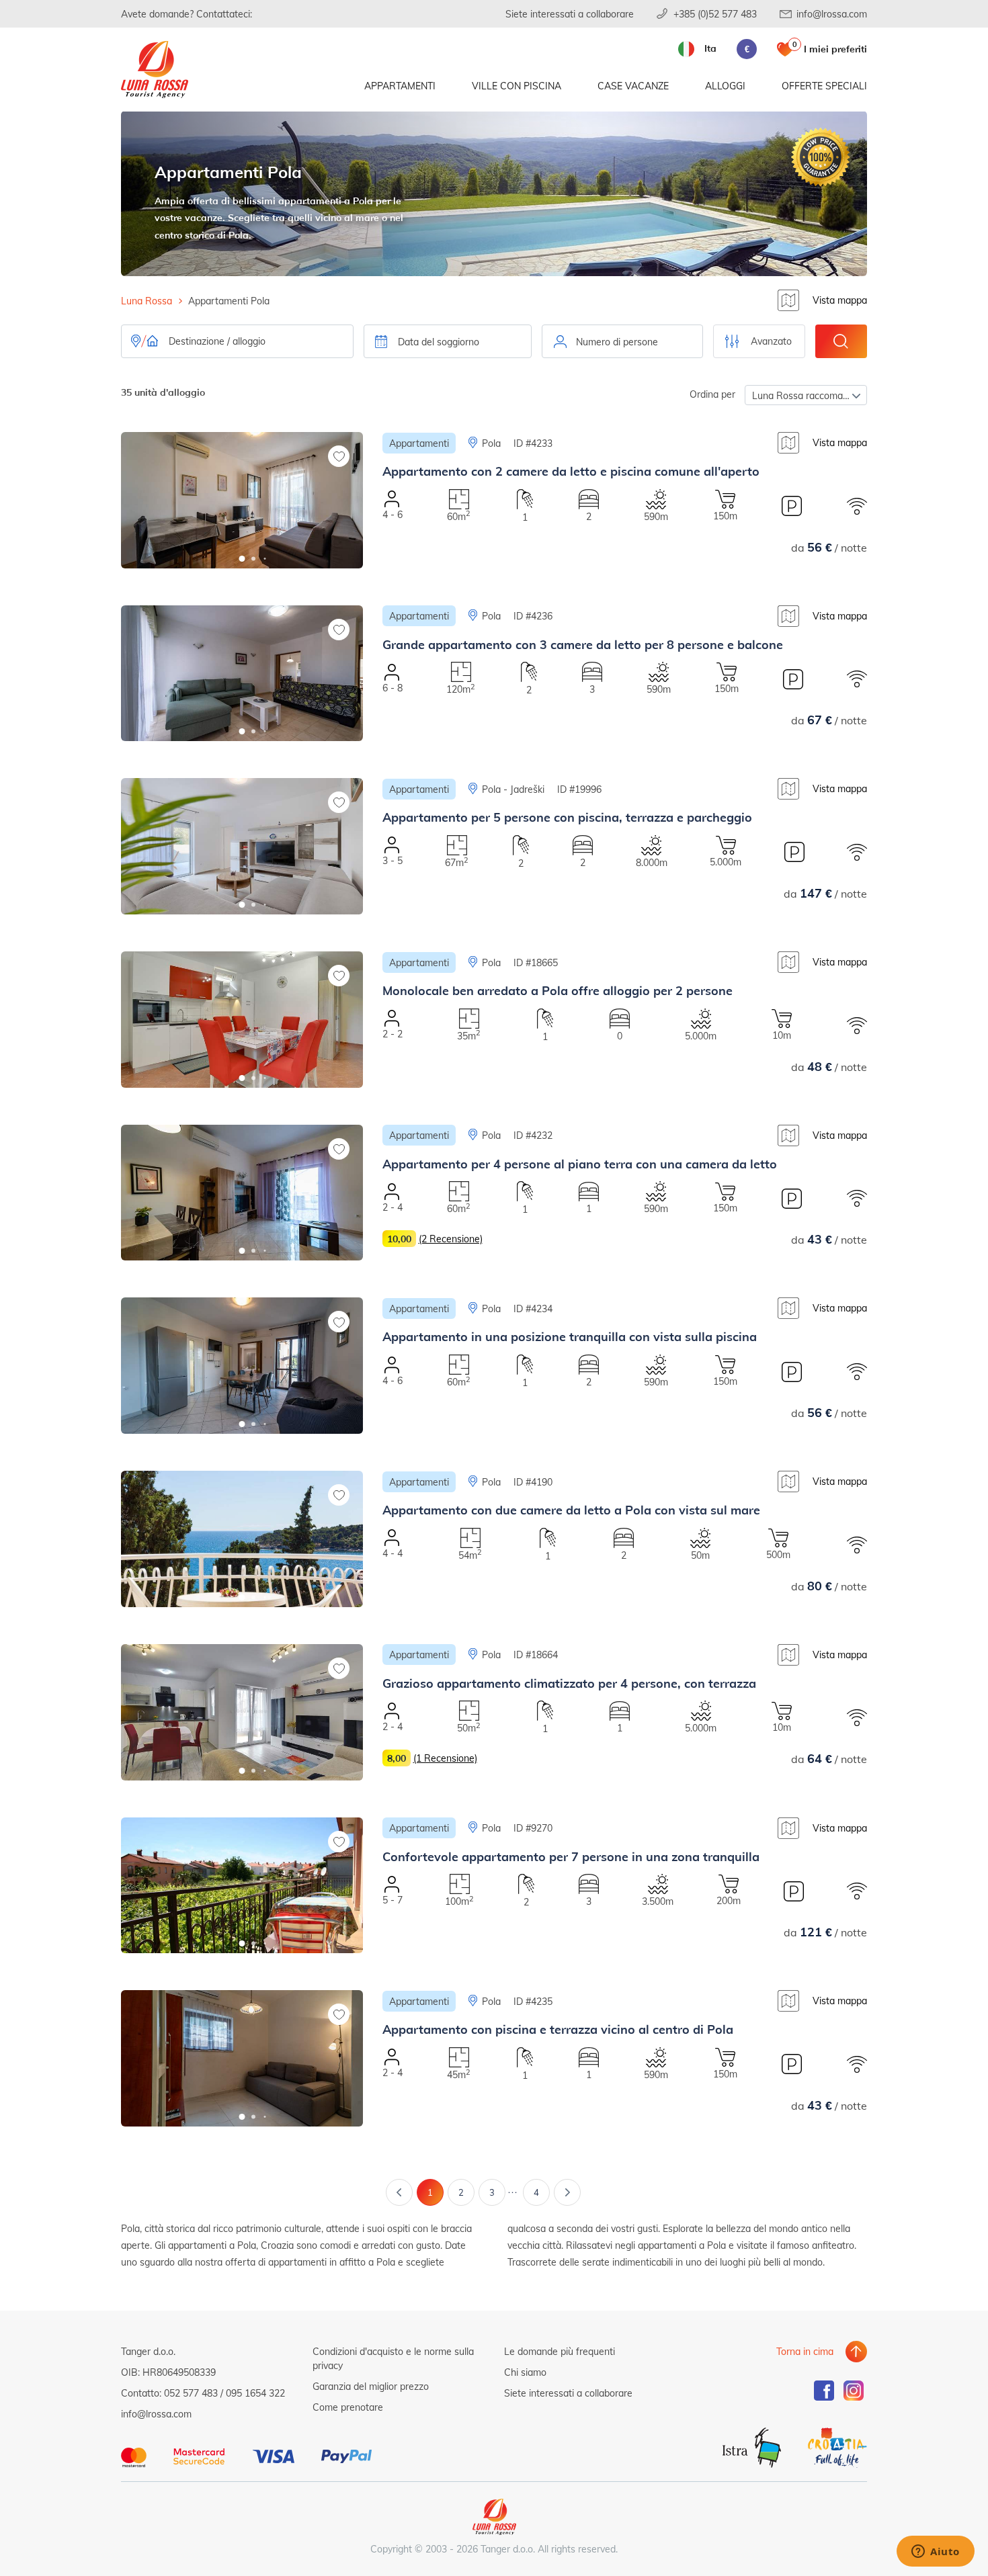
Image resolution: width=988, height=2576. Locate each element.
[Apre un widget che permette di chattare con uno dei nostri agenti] (936, 2552)
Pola (491, 443)
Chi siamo (525, 2372)
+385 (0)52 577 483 (715, 14)
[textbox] (622, 342)
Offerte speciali (824, 86)
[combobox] (622, 341)
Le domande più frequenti (560, 2351)
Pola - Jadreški (513, 789)
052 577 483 (191, 2393)
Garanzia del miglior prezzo (371, 2386)
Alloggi (725, 86)
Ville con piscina (517, 86)
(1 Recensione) (445, 1758)
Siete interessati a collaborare (570, 14)
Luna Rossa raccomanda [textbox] (806, 395)
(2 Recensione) (451, 1239)
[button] (242, 559)
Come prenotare (348, 2407)
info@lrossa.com (832, 14)
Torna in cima (805, 2351)
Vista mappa (840, 300)
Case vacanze (633, 86)
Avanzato (771, 341)
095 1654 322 (255, 2393)
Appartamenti (400, 86)
